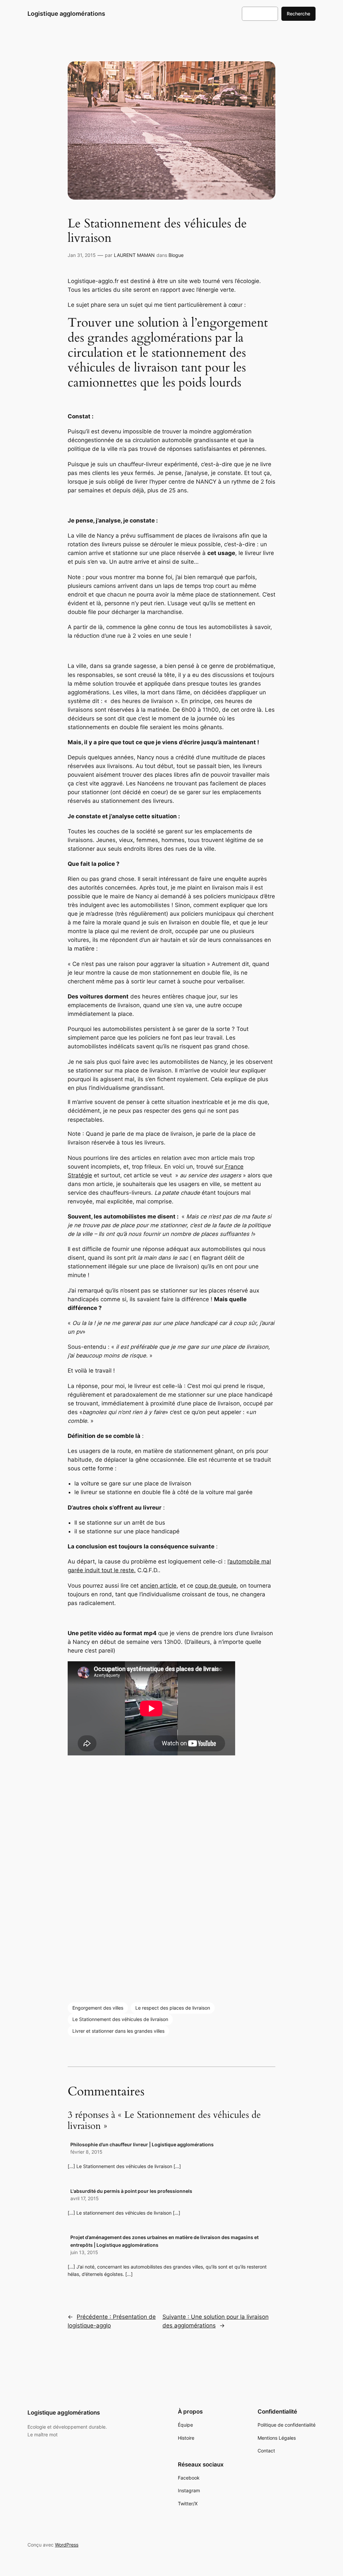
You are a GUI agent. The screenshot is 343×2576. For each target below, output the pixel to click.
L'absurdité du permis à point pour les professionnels (131, 2191)
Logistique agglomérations (66, 14)
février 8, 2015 (86, 2152)
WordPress (67, 2545)
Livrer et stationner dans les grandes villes (118, 2031)
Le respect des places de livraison (173, 2008)
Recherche (298, 14)
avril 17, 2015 (85, 2198)
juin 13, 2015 (84, 2252)
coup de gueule (216, 1586)
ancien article (158, 1586)
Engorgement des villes (98, 2008)
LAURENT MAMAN (134, 255)
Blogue (176, 255)
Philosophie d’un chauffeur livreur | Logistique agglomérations (142, 2144)
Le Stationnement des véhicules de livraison (120, 2019)
